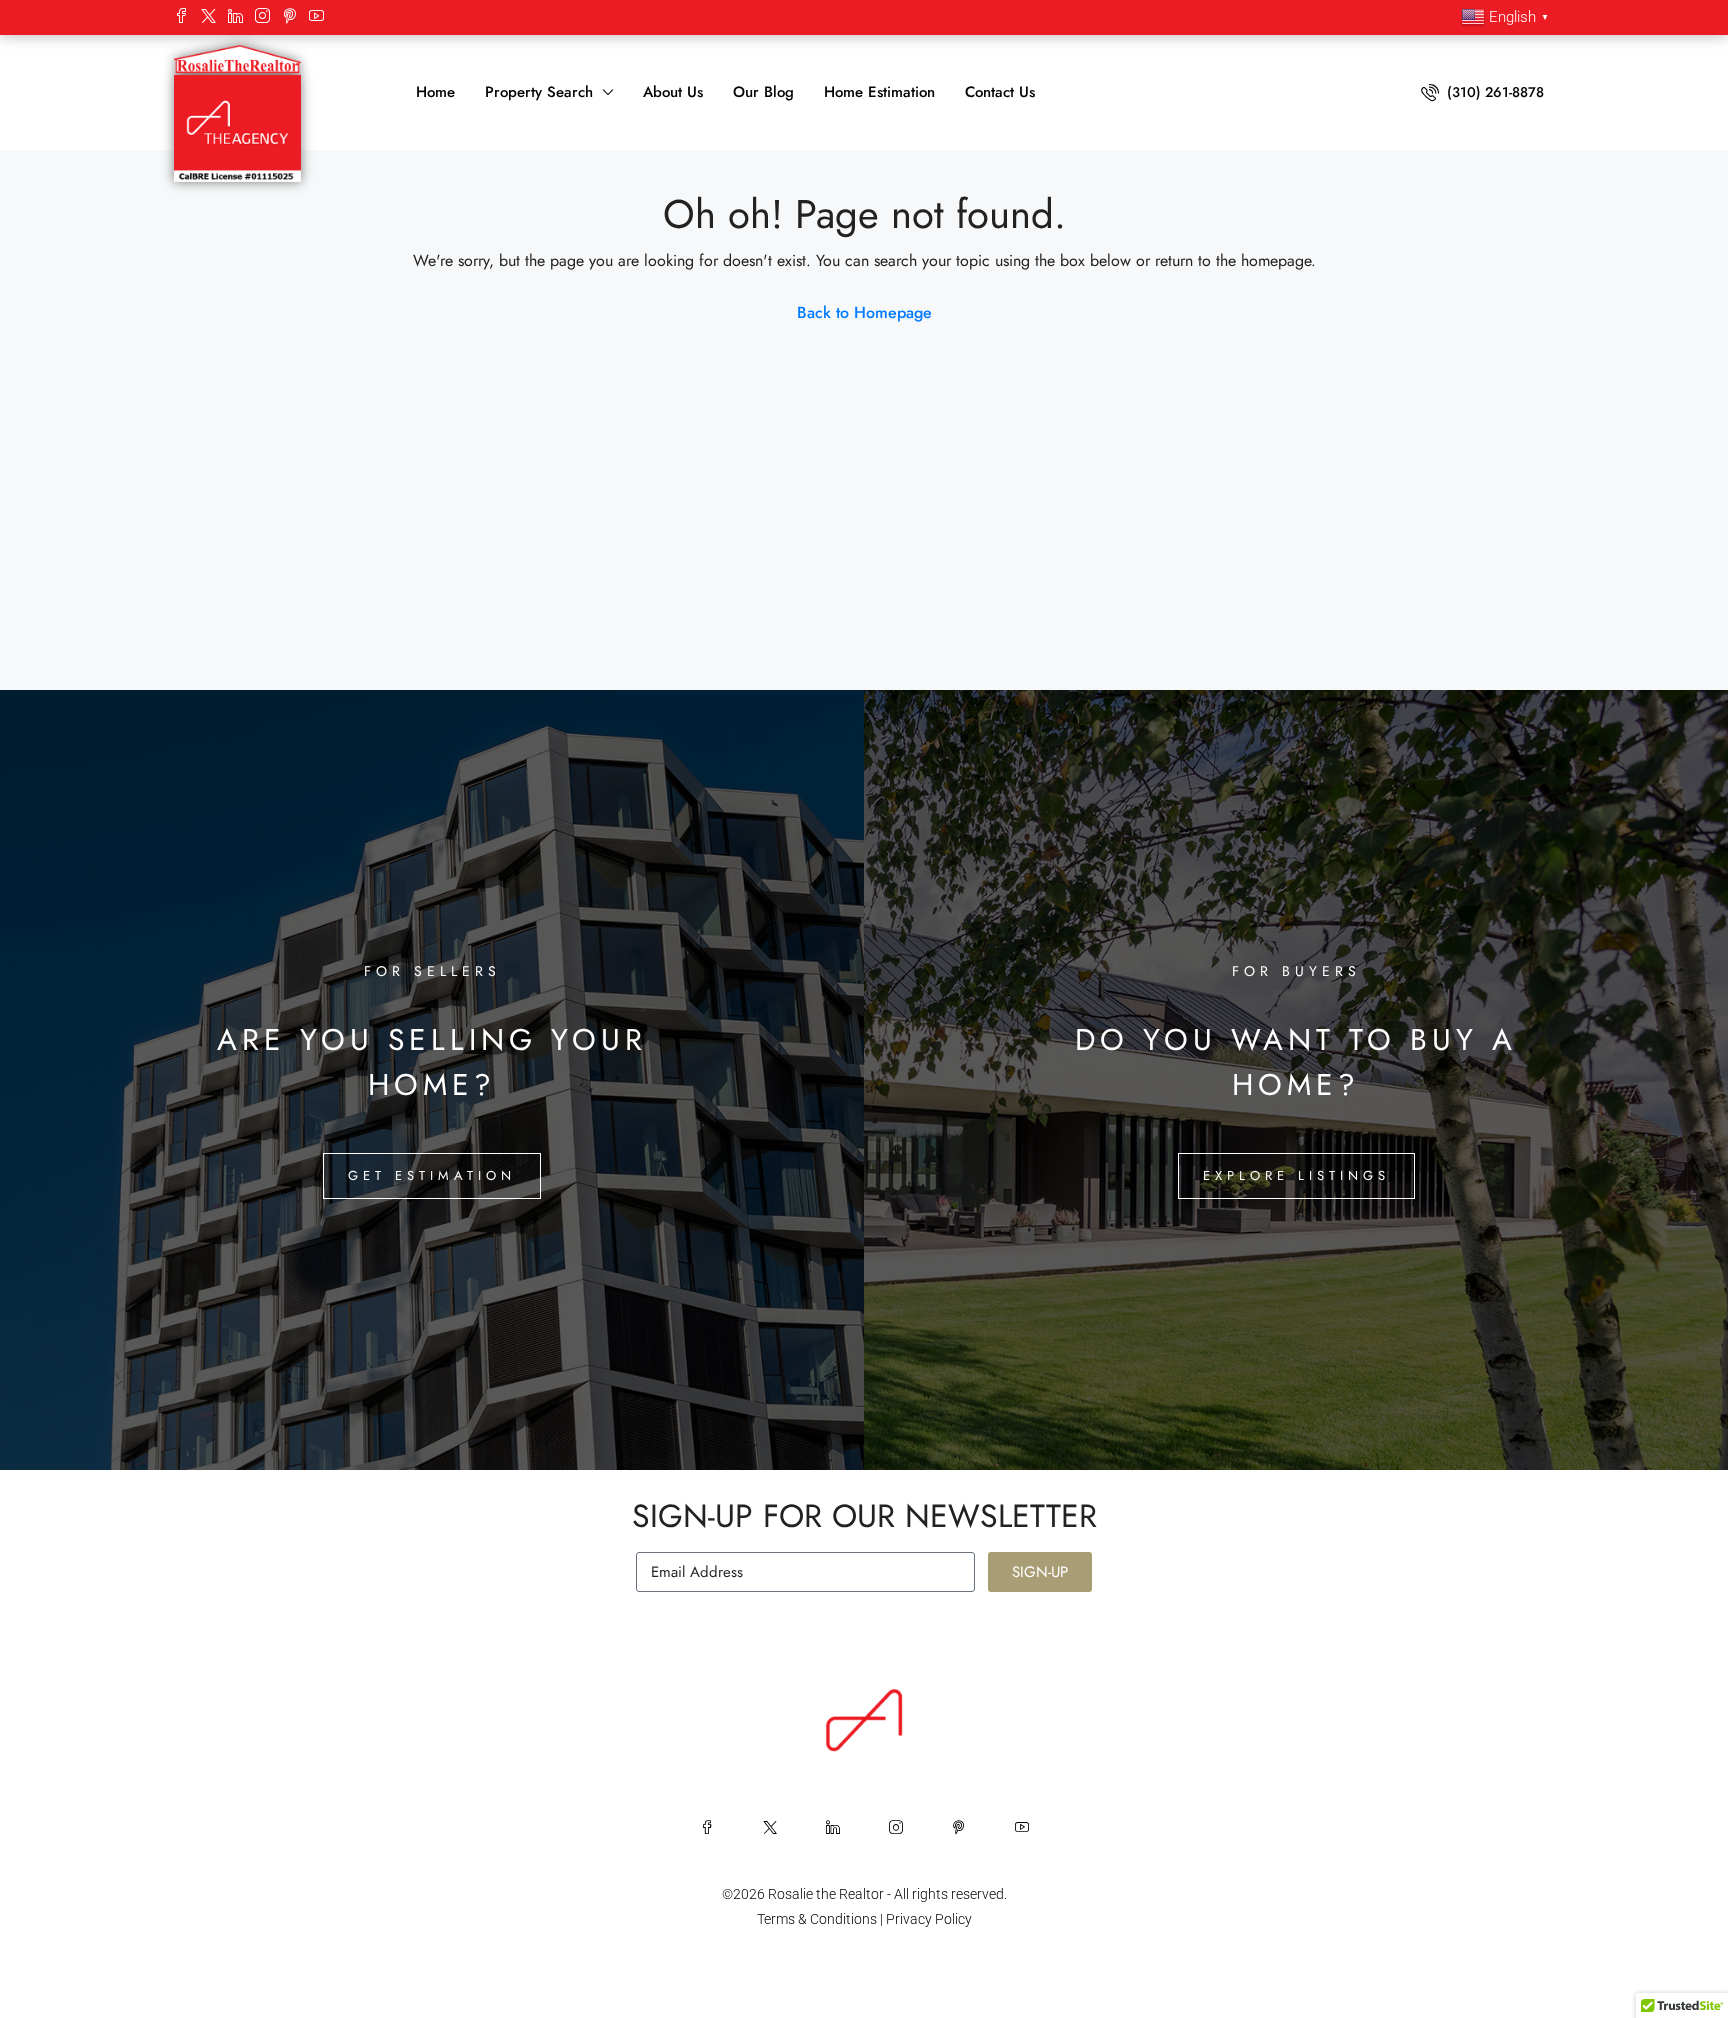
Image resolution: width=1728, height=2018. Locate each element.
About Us (673, 92)
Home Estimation (879, 92)
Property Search (539, 92)
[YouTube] (316, 17)
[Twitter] (208, 17)
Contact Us (1000, 92)
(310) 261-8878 (1493, 92)
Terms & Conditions (817, 1919)
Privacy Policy (929, 1919)
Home (435, 92)
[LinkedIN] (235, 17)
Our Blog (763, 92)
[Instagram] (262, 17)
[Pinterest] (289, 17)
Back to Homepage (864, 312)
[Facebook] (181, 17)
